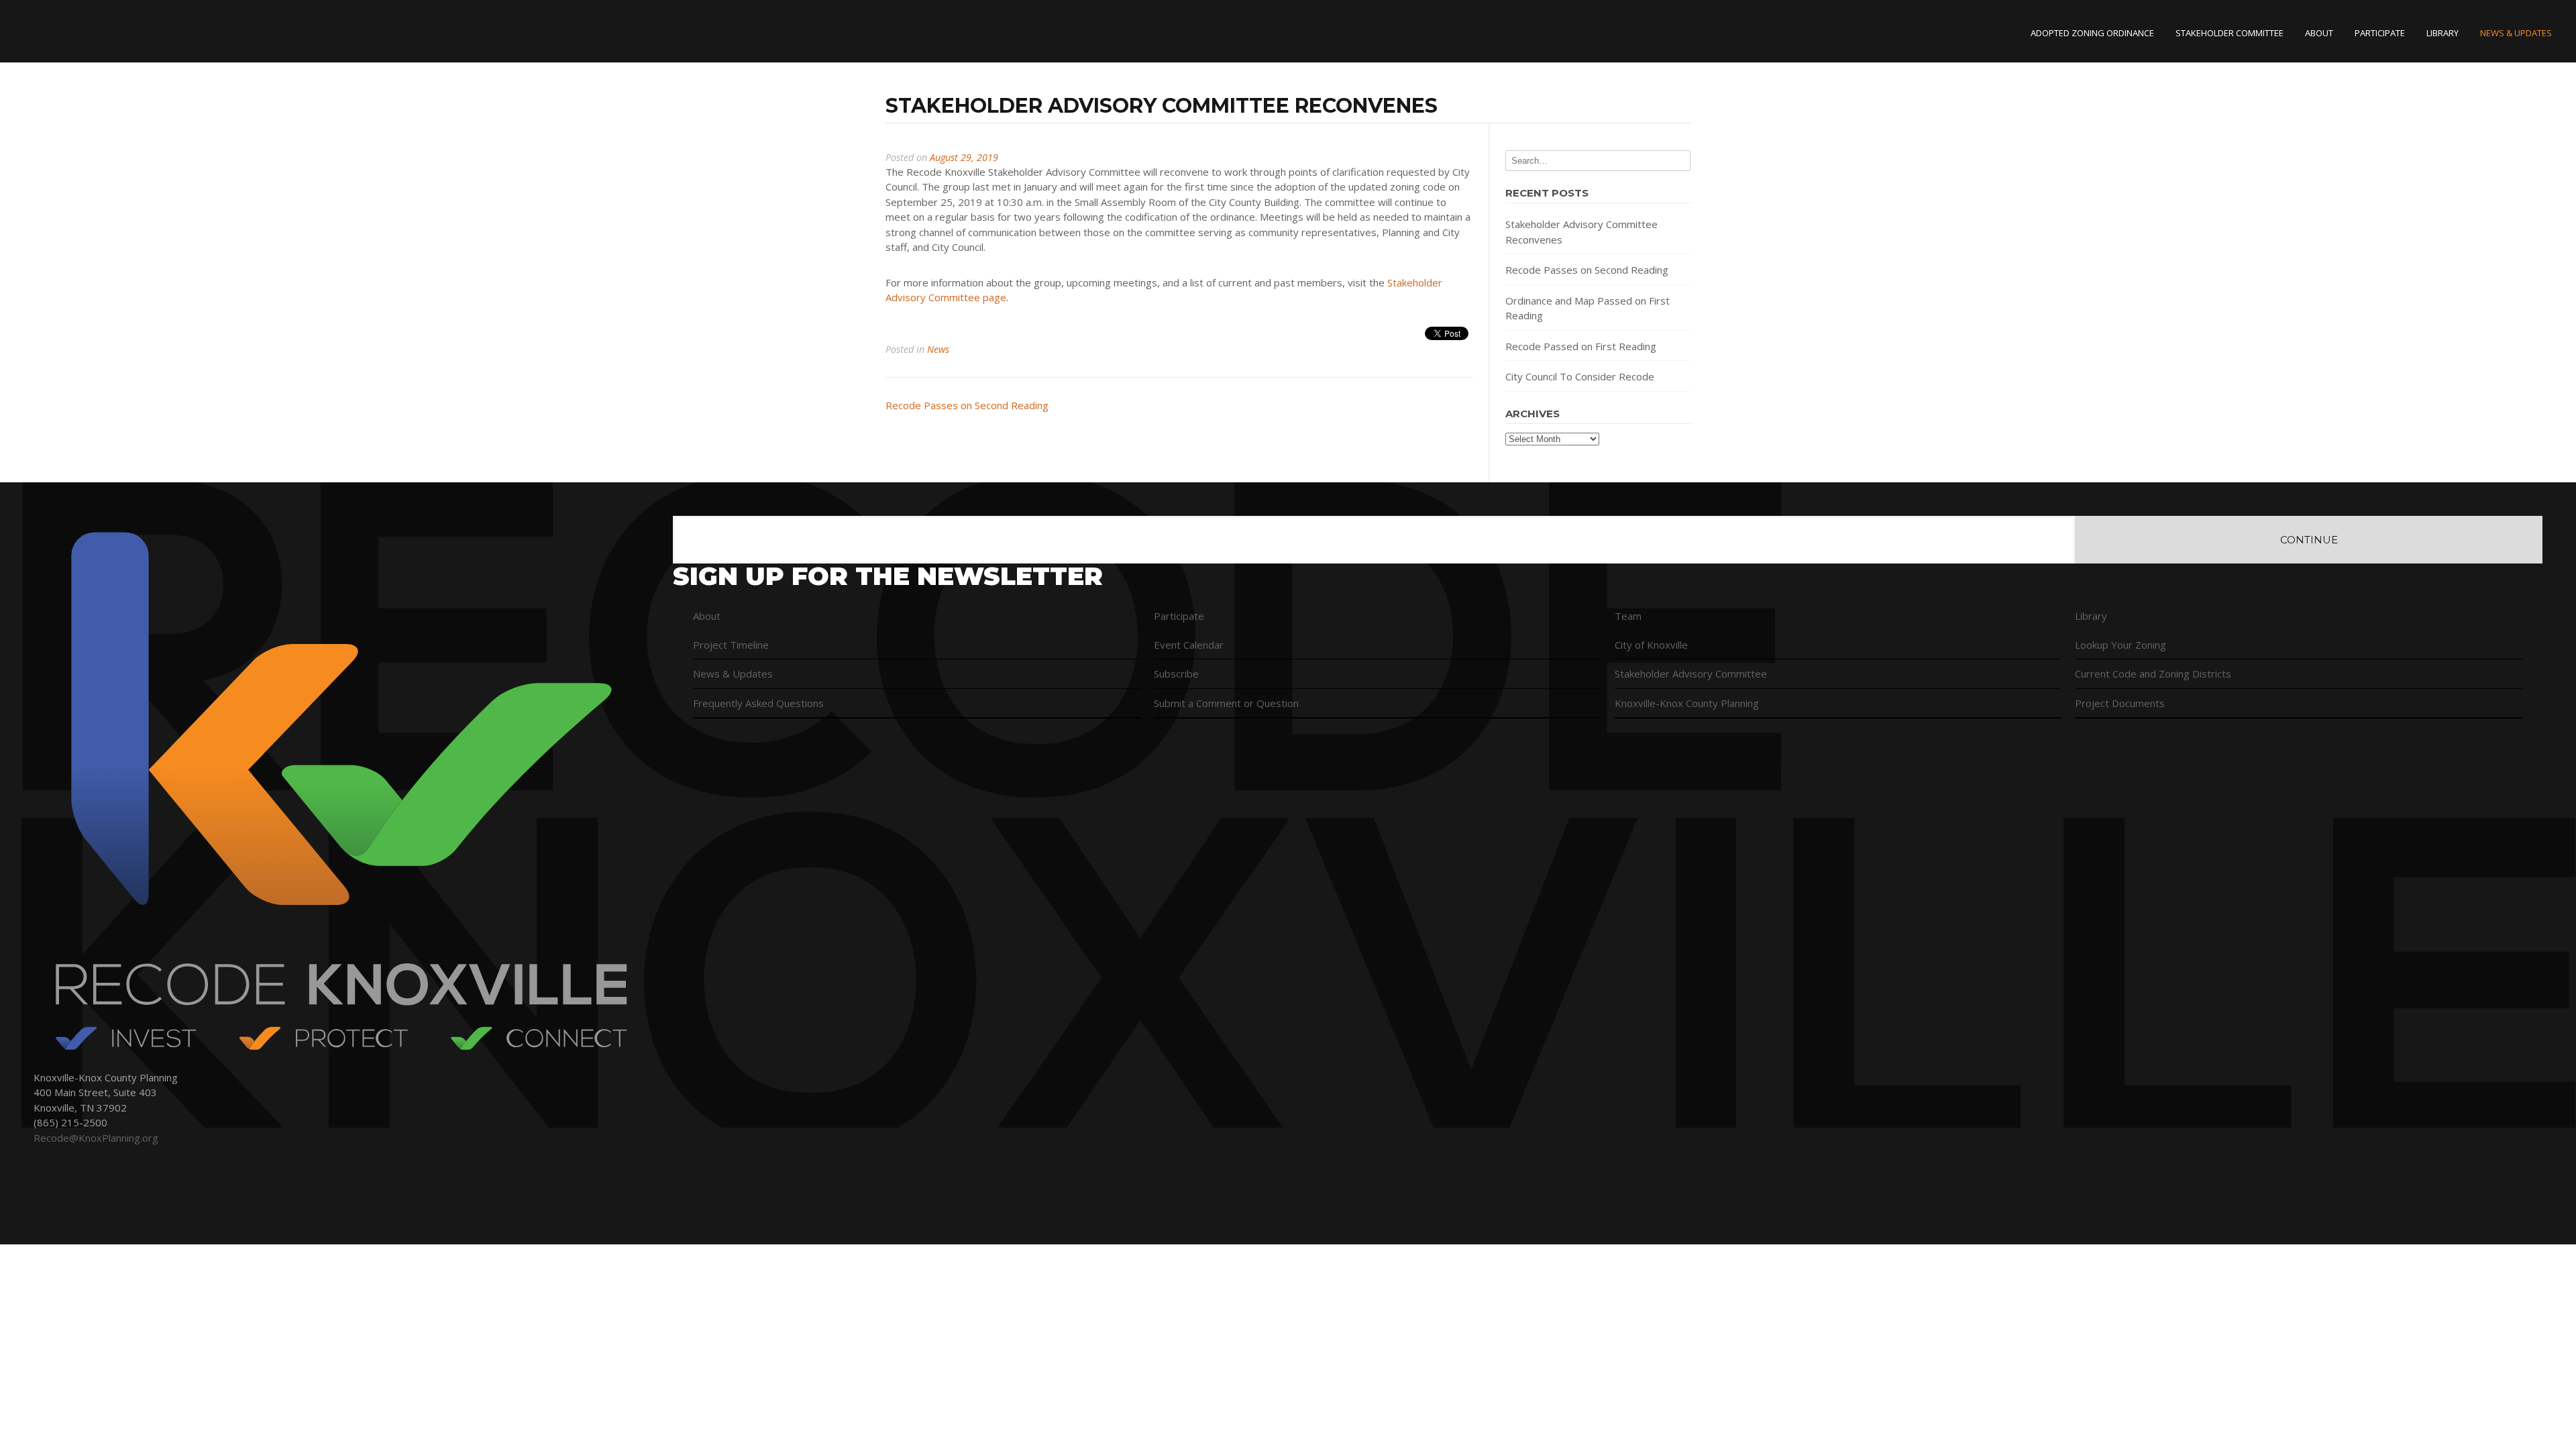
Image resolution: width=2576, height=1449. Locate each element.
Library (2443, 33)
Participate (2380, 33)
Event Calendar (1189, 645)
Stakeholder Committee (2230, 33)
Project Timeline (731, 645)
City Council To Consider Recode (1580, 376)
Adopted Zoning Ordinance (2092, 33)
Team (1628, 616)
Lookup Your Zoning (2121, 645)
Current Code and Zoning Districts (2153, 674)
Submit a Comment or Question (1226, 703)
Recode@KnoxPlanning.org (96, 1138)
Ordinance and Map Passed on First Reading (1588, 308)
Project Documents (2120, 703)
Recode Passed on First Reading (1581, 346)
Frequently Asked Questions (758, 703)
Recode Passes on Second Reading (967, 405)
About (2319, 33)
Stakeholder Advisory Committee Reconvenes (1581, 232)
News (938, 349)
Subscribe (1176, 674)
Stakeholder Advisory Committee (1691, 674)
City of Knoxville (1651, 645)
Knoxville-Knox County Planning (1687, 703)
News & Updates (2516, 33)
